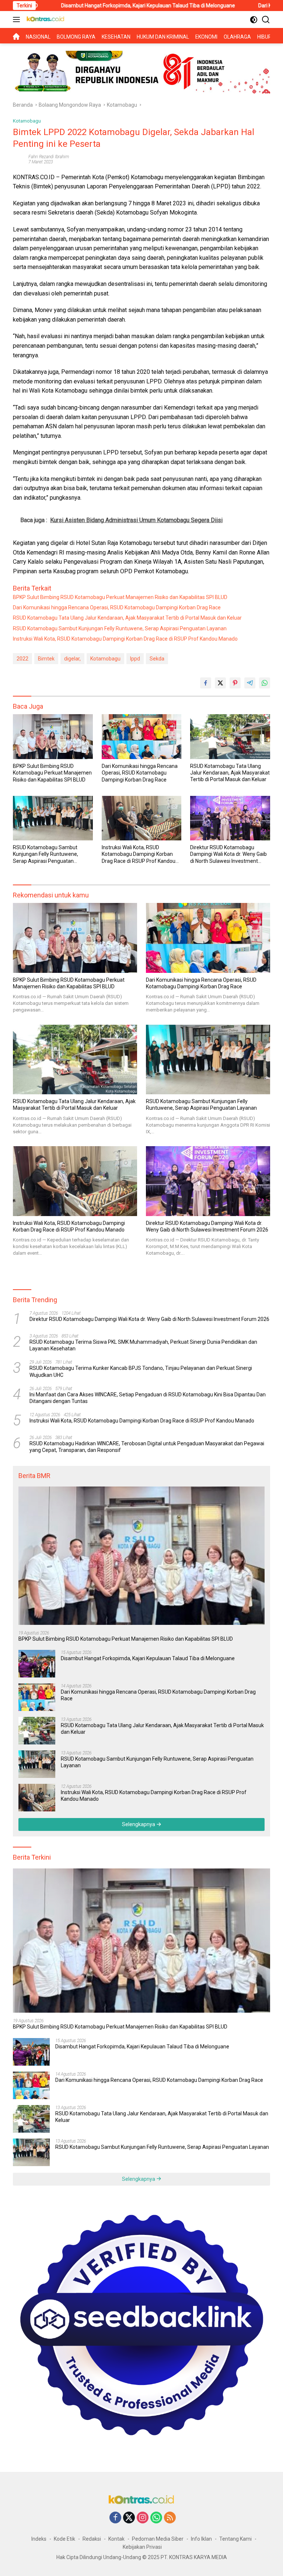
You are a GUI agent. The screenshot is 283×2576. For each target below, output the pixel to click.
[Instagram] (143, 2518)
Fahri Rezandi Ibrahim (49, 157)
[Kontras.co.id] (45, 20)
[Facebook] (115, 2518)
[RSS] (170, 2518)
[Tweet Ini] (220, 683)
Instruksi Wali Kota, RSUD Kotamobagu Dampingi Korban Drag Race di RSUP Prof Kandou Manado (125, 639)
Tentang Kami (235, 2539)
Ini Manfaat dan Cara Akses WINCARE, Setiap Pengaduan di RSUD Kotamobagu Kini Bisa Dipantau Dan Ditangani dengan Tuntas (148, 1398)
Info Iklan (201, 2539)
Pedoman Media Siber (158, 2539)
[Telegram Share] (250, 683)
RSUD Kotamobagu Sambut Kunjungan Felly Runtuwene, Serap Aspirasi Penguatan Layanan (120, 628)
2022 (22, 659)
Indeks (39, 2539)
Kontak (116, 2539)
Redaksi (92, 2539)
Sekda (157, 659)
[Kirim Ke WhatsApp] (265, 683)
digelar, (72, 659)
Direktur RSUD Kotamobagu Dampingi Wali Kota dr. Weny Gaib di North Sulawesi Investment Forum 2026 (228, 854)
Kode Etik (64, 2539)
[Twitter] (129, 2518)
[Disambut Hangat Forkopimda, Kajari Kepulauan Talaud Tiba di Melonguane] (37, 1664)
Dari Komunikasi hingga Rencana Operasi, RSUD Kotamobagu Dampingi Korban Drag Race (117, 607)
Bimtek (46, 659)
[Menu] (18, 20)
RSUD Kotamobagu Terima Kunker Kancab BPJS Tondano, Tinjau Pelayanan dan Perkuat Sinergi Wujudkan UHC (141, 1371)
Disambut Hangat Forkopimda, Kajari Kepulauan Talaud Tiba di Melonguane (148, 1658)
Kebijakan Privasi (142, 2547)
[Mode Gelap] (254, 20)
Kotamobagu (27, 121)
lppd (135, 659)
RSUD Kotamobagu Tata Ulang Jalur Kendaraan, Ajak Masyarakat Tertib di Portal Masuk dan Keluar (127, 618)
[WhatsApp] (156, 2518)
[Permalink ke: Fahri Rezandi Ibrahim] (19, 159)
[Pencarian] (266, 20)
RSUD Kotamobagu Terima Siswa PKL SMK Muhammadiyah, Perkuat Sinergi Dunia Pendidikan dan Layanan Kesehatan (143, 1345)
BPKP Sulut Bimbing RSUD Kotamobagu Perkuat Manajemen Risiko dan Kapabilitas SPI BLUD (120, 597)
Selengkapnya (139, 1824)
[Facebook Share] (206, 683)
